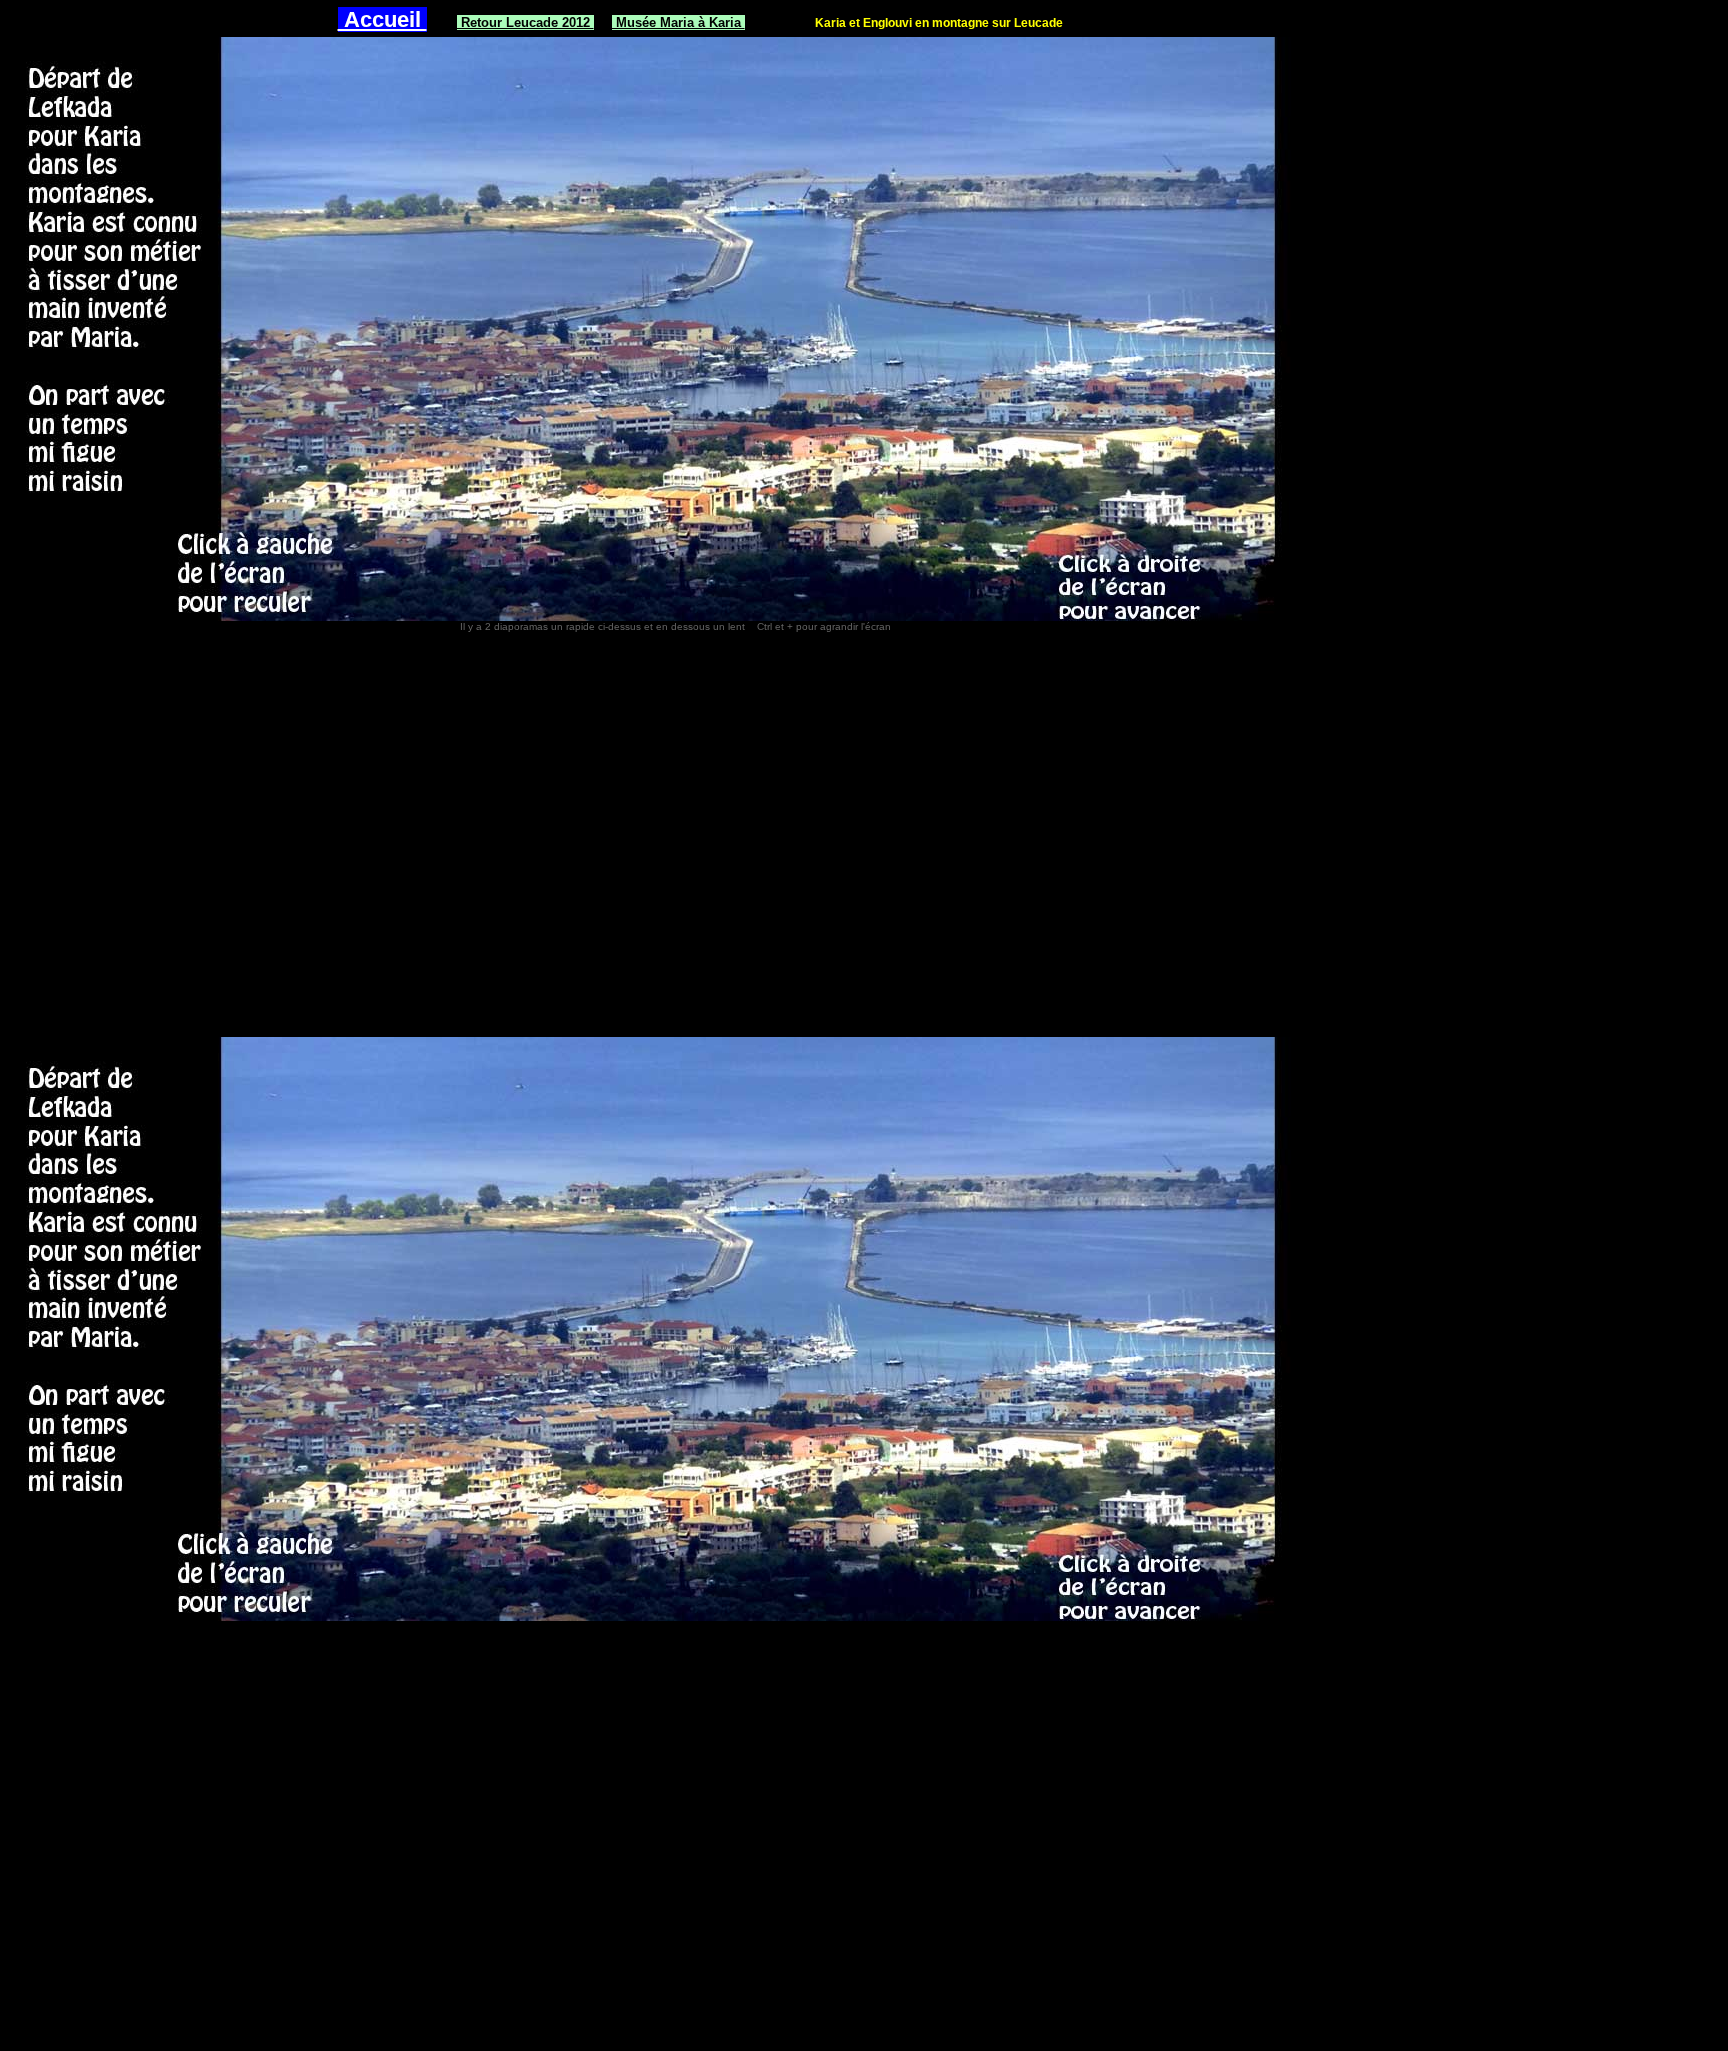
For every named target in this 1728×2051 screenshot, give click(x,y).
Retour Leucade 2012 (525, 22)
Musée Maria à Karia (678, 22)
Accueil (382, 19)
